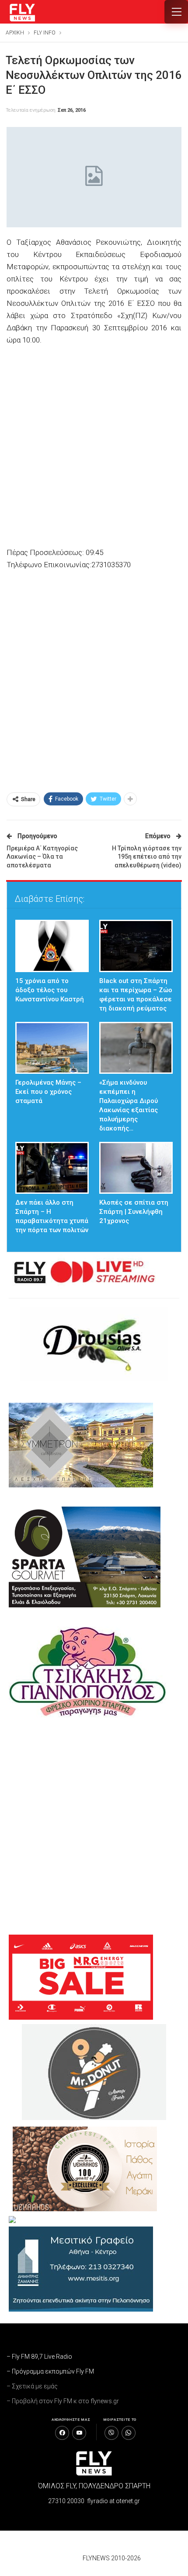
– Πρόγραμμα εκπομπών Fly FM (50, 2371)
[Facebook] (62, 2433)
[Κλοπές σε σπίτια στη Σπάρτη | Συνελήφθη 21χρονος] (136, 1168)
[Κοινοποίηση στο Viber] (111, 2433)
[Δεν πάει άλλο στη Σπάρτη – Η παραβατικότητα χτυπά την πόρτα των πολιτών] (52, 1168)
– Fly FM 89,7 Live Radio (39, 2357)
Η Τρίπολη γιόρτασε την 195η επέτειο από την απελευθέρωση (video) (147, 857)
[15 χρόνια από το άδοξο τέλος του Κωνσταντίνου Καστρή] (52, 946)
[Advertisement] (94, 447)
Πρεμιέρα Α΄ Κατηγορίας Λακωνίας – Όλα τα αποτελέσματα (42, 857)
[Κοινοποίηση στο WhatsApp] (129, 2433)
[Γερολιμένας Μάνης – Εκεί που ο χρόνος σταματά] (52, 1048)
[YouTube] (79, 2433)
